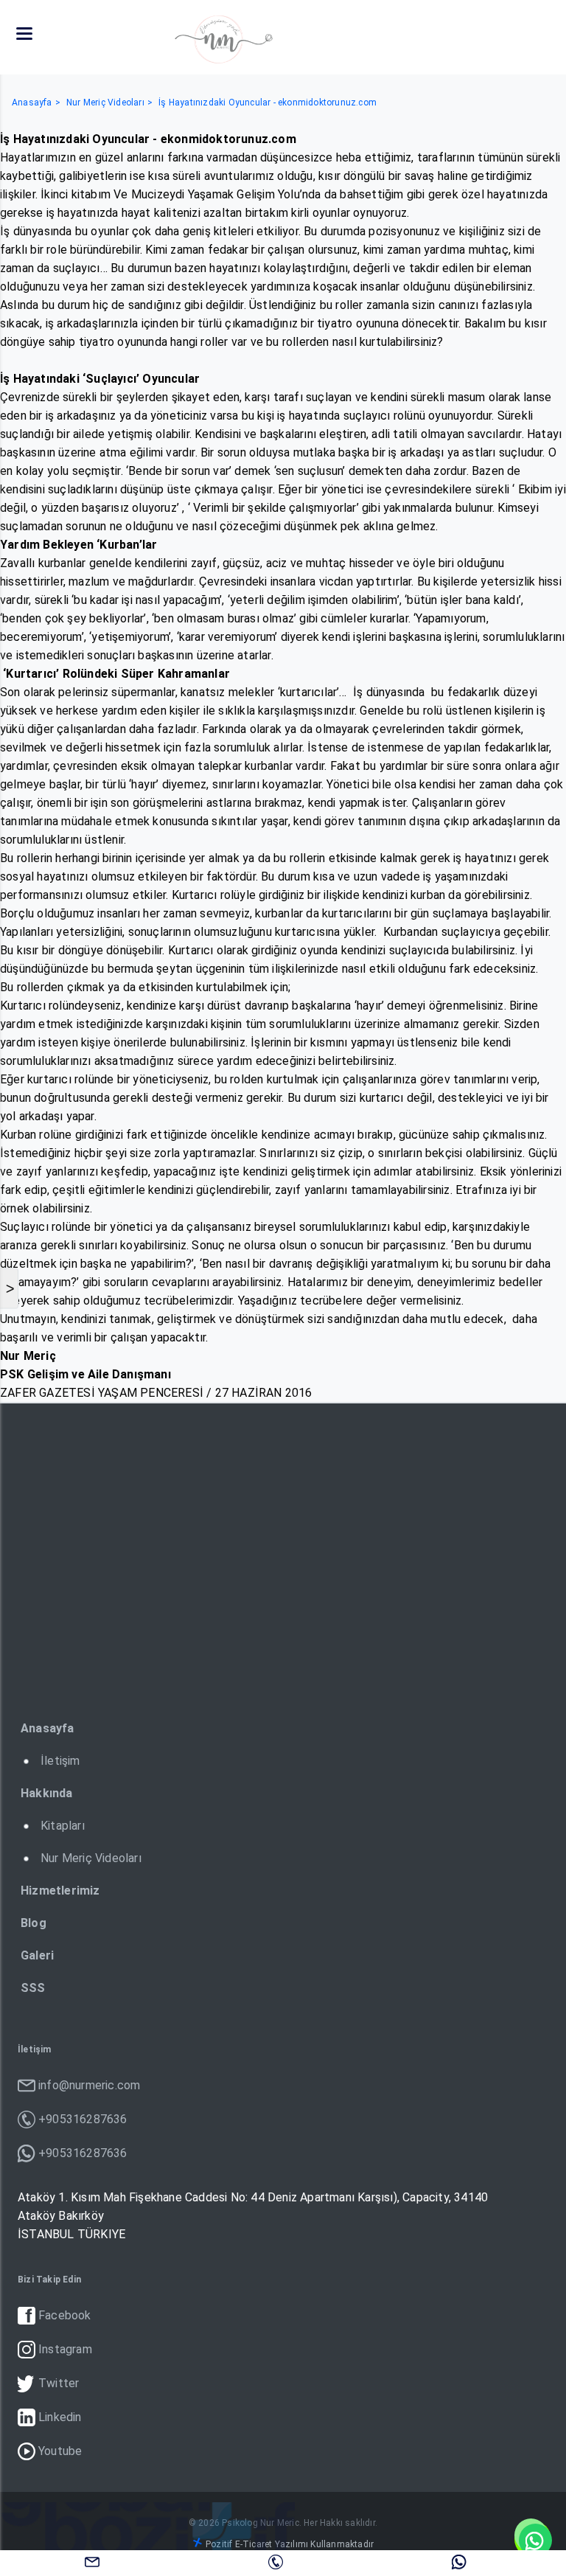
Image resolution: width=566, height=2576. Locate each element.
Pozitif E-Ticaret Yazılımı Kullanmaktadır (290, 2544)
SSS (33, 1988)
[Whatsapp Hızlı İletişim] (533, 2539)
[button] (24, 34)
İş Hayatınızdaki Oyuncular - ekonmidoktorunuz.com (268, 103)
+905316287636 (276, 2561)
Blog (34, 1923)
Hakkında (47, 1793)
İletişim (60, 1761)
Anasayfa (32, 103)
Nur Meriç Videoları (105, 103)
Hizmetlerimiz (60, 1891)
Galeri (37, 1955)
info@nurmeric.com (92, 2561)
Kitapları (63, 1826)
